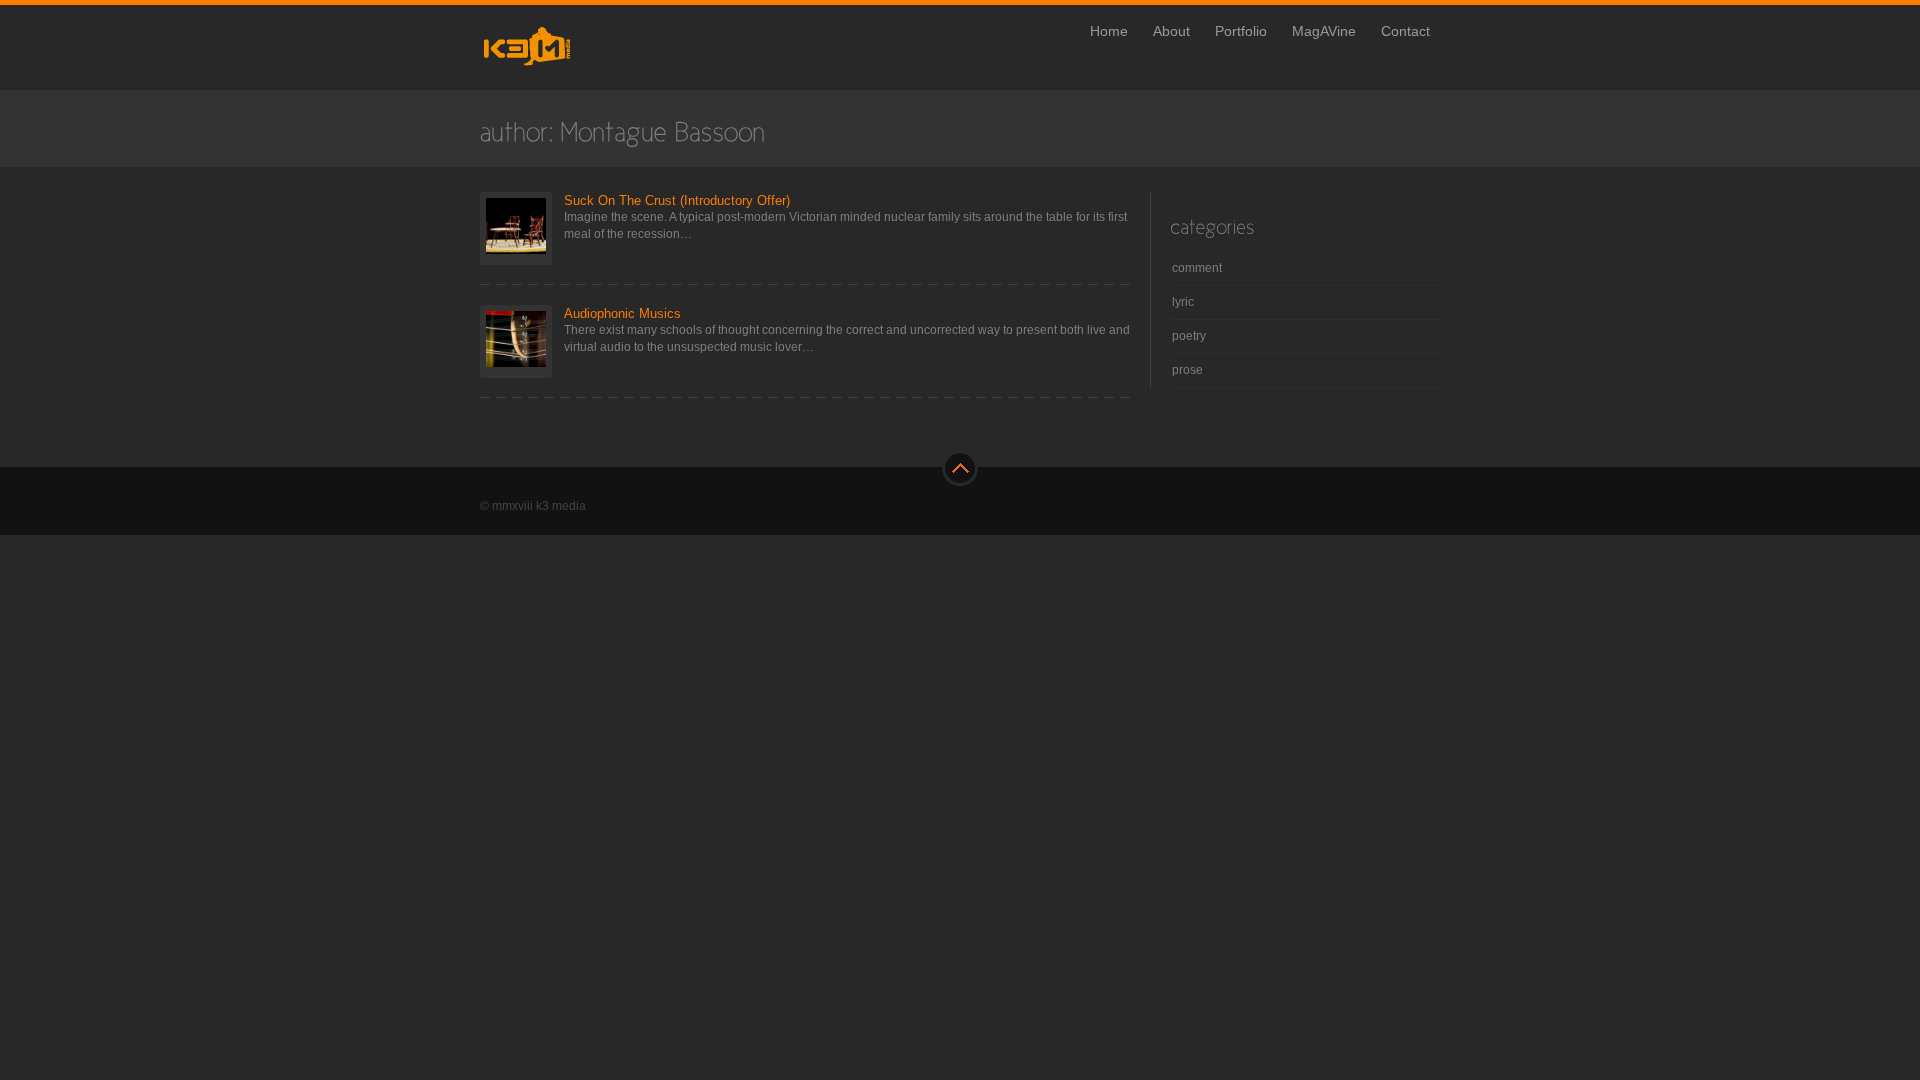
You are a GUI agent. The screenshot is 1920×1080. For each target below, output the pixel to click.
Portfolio (1241, 31)
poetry (1189, 336)
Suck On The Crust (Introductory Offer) (677, 200)
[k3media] (567, 74)
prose (1187, 370)
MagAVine (1324, 31)
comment (1197, 268)
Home (1109, 31)
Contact (1405, 31)
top (960, 470)
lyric (1183, 302)
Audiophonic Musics (622, 313)
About (1171, 31)
